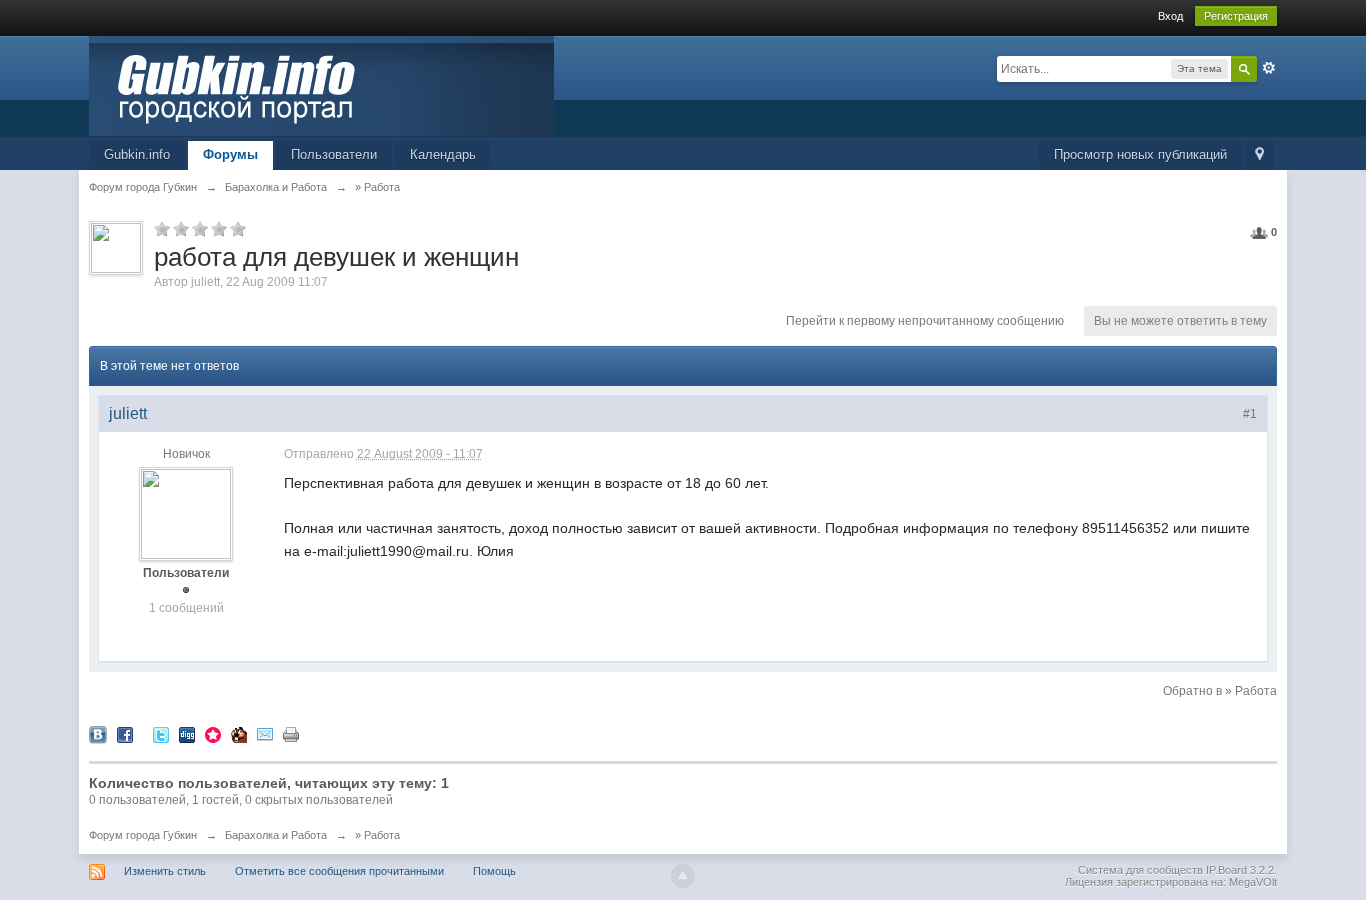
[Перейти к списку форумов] (321, 84)
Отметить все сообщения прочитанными (339, 871)
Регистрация (1236, 16)
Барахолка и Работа (276, 835)
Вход (1170, 16)
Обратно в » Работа (1220, 691)
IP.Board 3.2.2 (1240, 870)
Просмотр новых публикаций (1140, 154)
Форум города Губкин (143, 835)
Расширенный (1269, 68)
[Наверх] (683, 876)
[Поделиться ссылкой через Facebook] (125, 733)
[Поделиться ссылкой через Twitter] (161, 733)
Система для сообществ (1140, 870)
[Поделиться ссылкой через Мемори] (213, 733)
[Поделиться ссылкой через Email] (265, 733)
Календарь (443, 154)
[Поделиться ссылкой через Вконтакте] (98, 733)
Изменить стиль (165, 871)
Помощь (494, 871)
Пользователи (334, 154)
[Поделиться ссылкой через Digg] (187, 733)
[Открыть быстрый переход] (1259, 155)
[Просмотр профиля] (186, 514)
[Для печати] (291, 733)
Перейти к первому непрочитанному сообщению (925, 321)
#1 (1250, 414)
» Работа (377, 835)
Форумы (230, 154)
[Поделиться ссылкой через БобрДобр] (239, 733)
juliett (205, 282)
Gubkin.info (137, 154)
